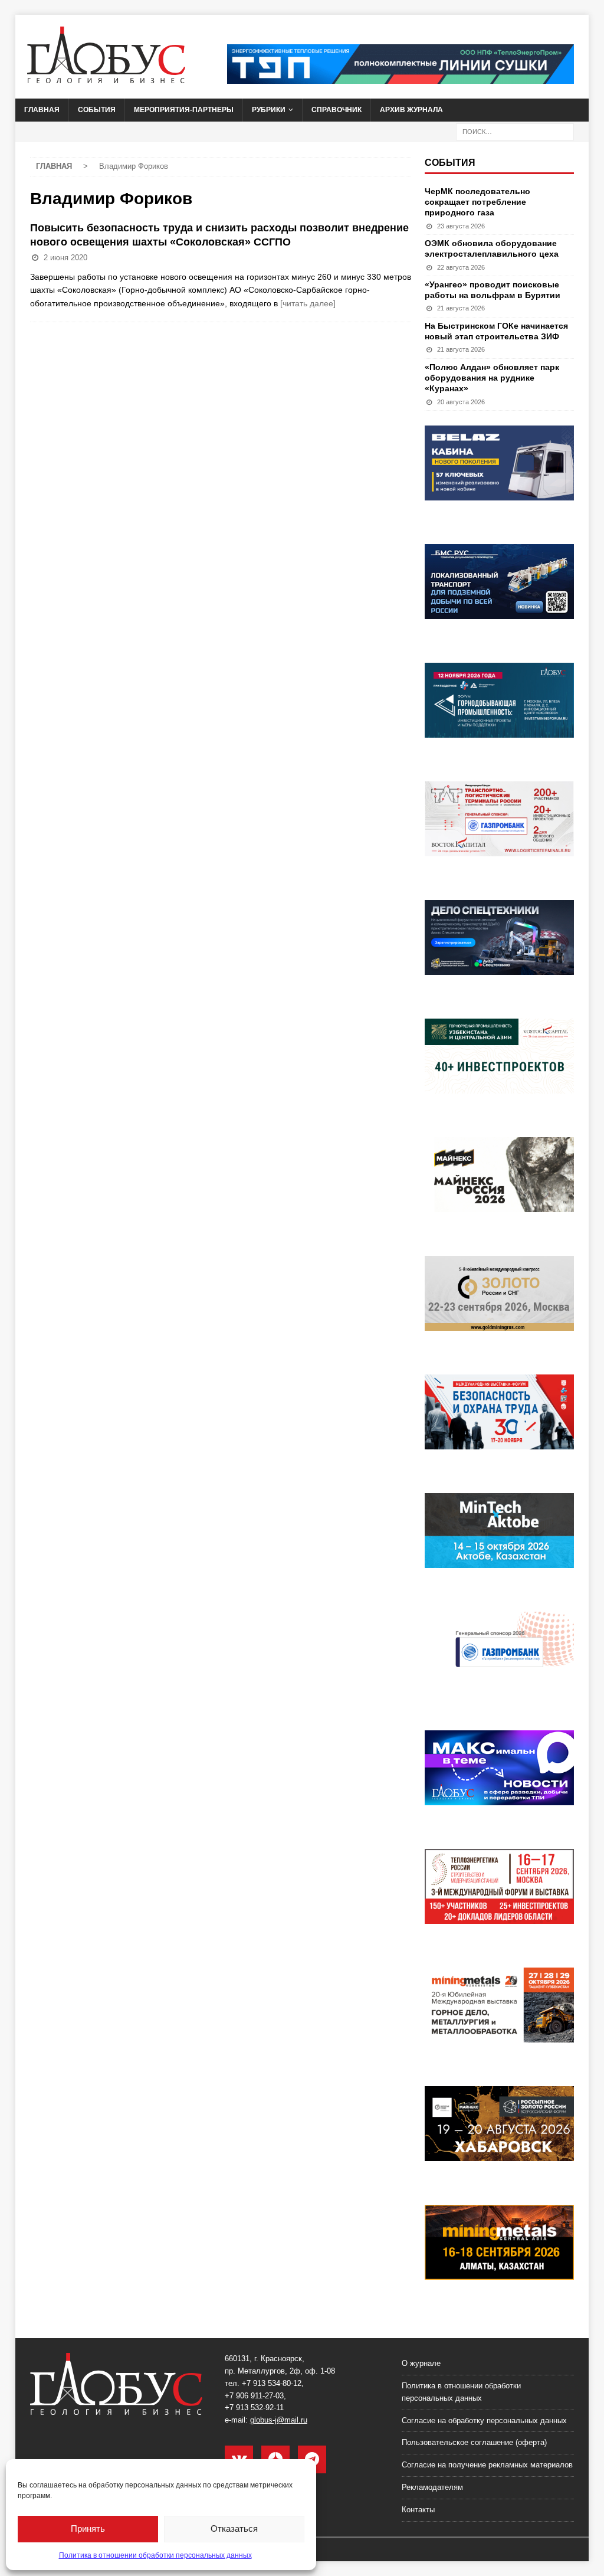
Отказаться (234, 2528)
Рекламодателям (432, 2487)
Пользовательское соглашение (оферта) (474, 2442)
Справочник (337, 110)
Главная (42, 110)
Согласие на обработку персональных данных (484, 2420)
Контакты (418, 2510)
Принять (88, 2528)
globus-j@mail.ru (279, 2420)
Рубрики (269, 110)
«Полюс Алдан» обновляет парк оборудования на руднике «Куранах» (492, 378)
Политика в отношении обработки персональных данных (155, 2555)
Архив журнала (411, 110)
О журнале (421, 2363)
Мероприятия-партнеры (184, 110)
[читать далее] (308, 303)
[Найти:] (515, 131)
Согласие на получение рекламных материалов (487, 2465)
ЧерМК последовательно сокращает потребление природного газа (477, 202)
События (97, 110)
